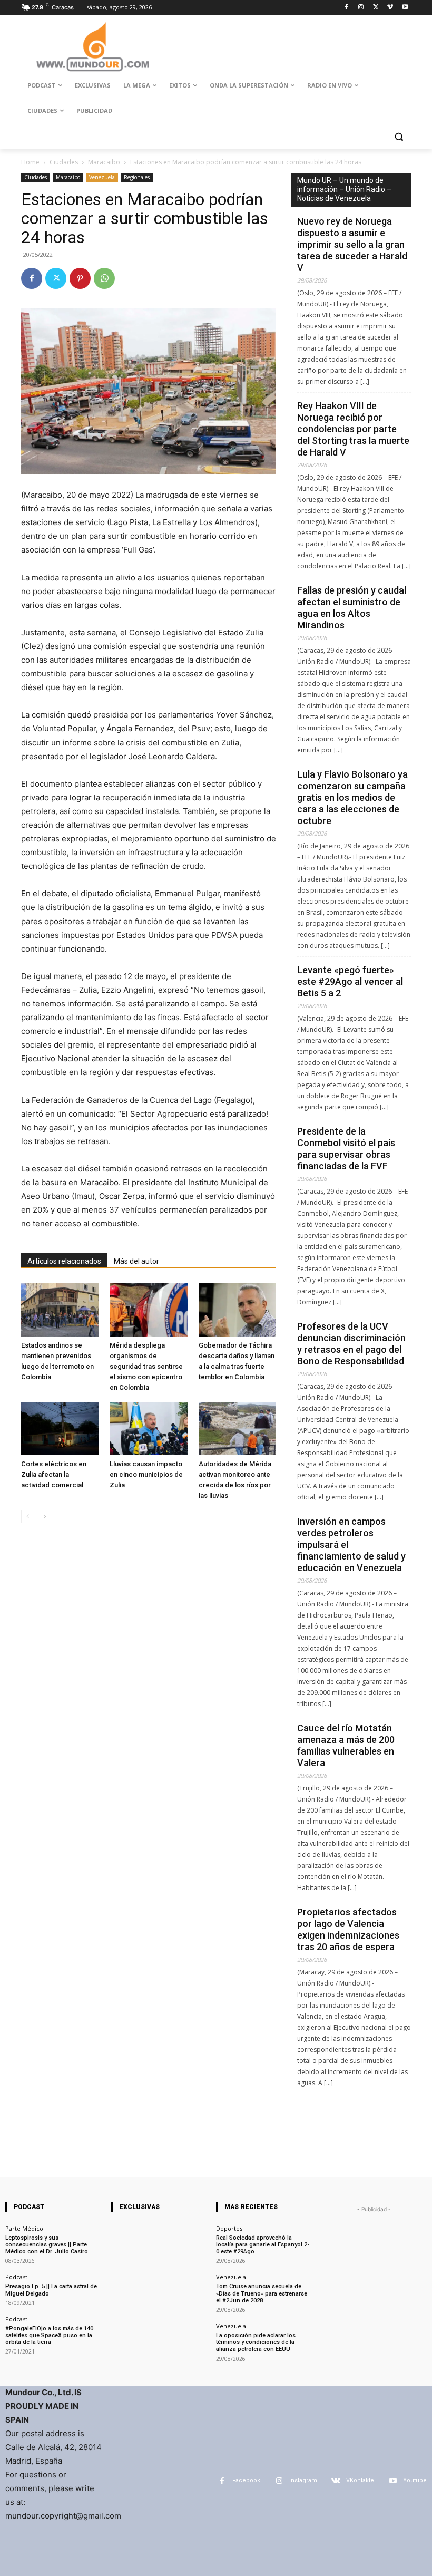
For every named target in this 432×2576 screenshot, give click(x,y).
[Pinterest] (80, 278)
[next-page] (45, 1517)
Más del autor (136, 1261)
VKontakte (360, 2480)
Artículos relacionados (64, 1261)
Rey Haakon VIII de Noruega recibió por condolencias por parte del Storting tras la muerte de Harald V (353, 429)
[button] (399, 136)
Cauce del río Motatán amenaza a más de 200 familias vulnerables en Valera (346, 1745)
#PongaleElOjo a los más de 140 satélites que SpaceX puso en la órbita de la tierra (49, 2335)
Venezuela (102, 177)
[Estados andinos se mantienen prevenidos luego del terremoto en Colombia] (60, 1309)
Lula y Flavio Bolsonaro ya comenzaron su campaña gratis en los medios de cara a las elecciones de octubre (352, 797)
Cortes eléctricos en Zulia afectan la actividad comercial (54, 1474)
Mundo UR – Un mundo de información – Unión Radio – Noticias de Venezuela (344, 189)
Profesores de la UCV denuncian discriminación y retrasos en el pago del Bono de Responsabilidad (351, 1344)
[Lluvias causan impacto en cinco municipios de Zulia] (148, 1429)
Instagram (303, 2480)
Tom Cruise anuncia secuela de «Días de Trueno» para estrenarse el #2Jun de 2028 (262, 2293)
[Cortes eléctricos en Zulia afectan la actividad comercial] (60, 1429)
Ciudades (64, 162)
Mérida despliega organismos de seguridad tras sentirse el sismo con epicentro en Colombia (146, 1366)
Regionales (137, 177)
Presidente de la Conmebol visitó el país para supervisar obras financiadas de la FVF (346, 1149)
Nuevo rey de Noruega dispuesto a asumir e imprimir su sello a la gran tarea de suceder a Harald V (352, 244)
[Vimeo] (390, 8)
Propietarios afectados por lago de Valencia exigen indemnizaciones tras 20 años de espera (348, 1929)
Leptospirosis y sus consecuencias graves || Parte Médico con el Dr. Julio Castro (47, 2245)
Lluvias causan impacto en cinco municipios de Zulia (146, 1474)
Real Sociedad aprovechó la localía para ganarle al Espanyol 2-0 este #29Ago (263, 2245)
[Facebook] (346, 8)
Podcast (16, 2277)
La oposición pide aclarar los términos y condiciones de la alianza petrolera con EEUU (256, 2342)
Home (30, 162)
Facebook (246, 2480)
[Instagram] (361, 8)
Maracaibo (104, 162)
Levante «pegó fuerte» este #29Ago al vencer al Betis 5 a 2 (350, 981)
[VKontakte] (336, 2481)
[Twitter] (376, 8)
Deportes (229, 2228)
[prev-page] (28, 1517)
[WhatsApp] (104, 278)
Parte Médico (24, 2228)
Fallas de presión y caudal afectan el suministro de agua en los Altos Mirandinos (352, 608)
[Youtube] (405, 8)
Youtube (415, 2480)
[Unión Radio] (93, 47)
